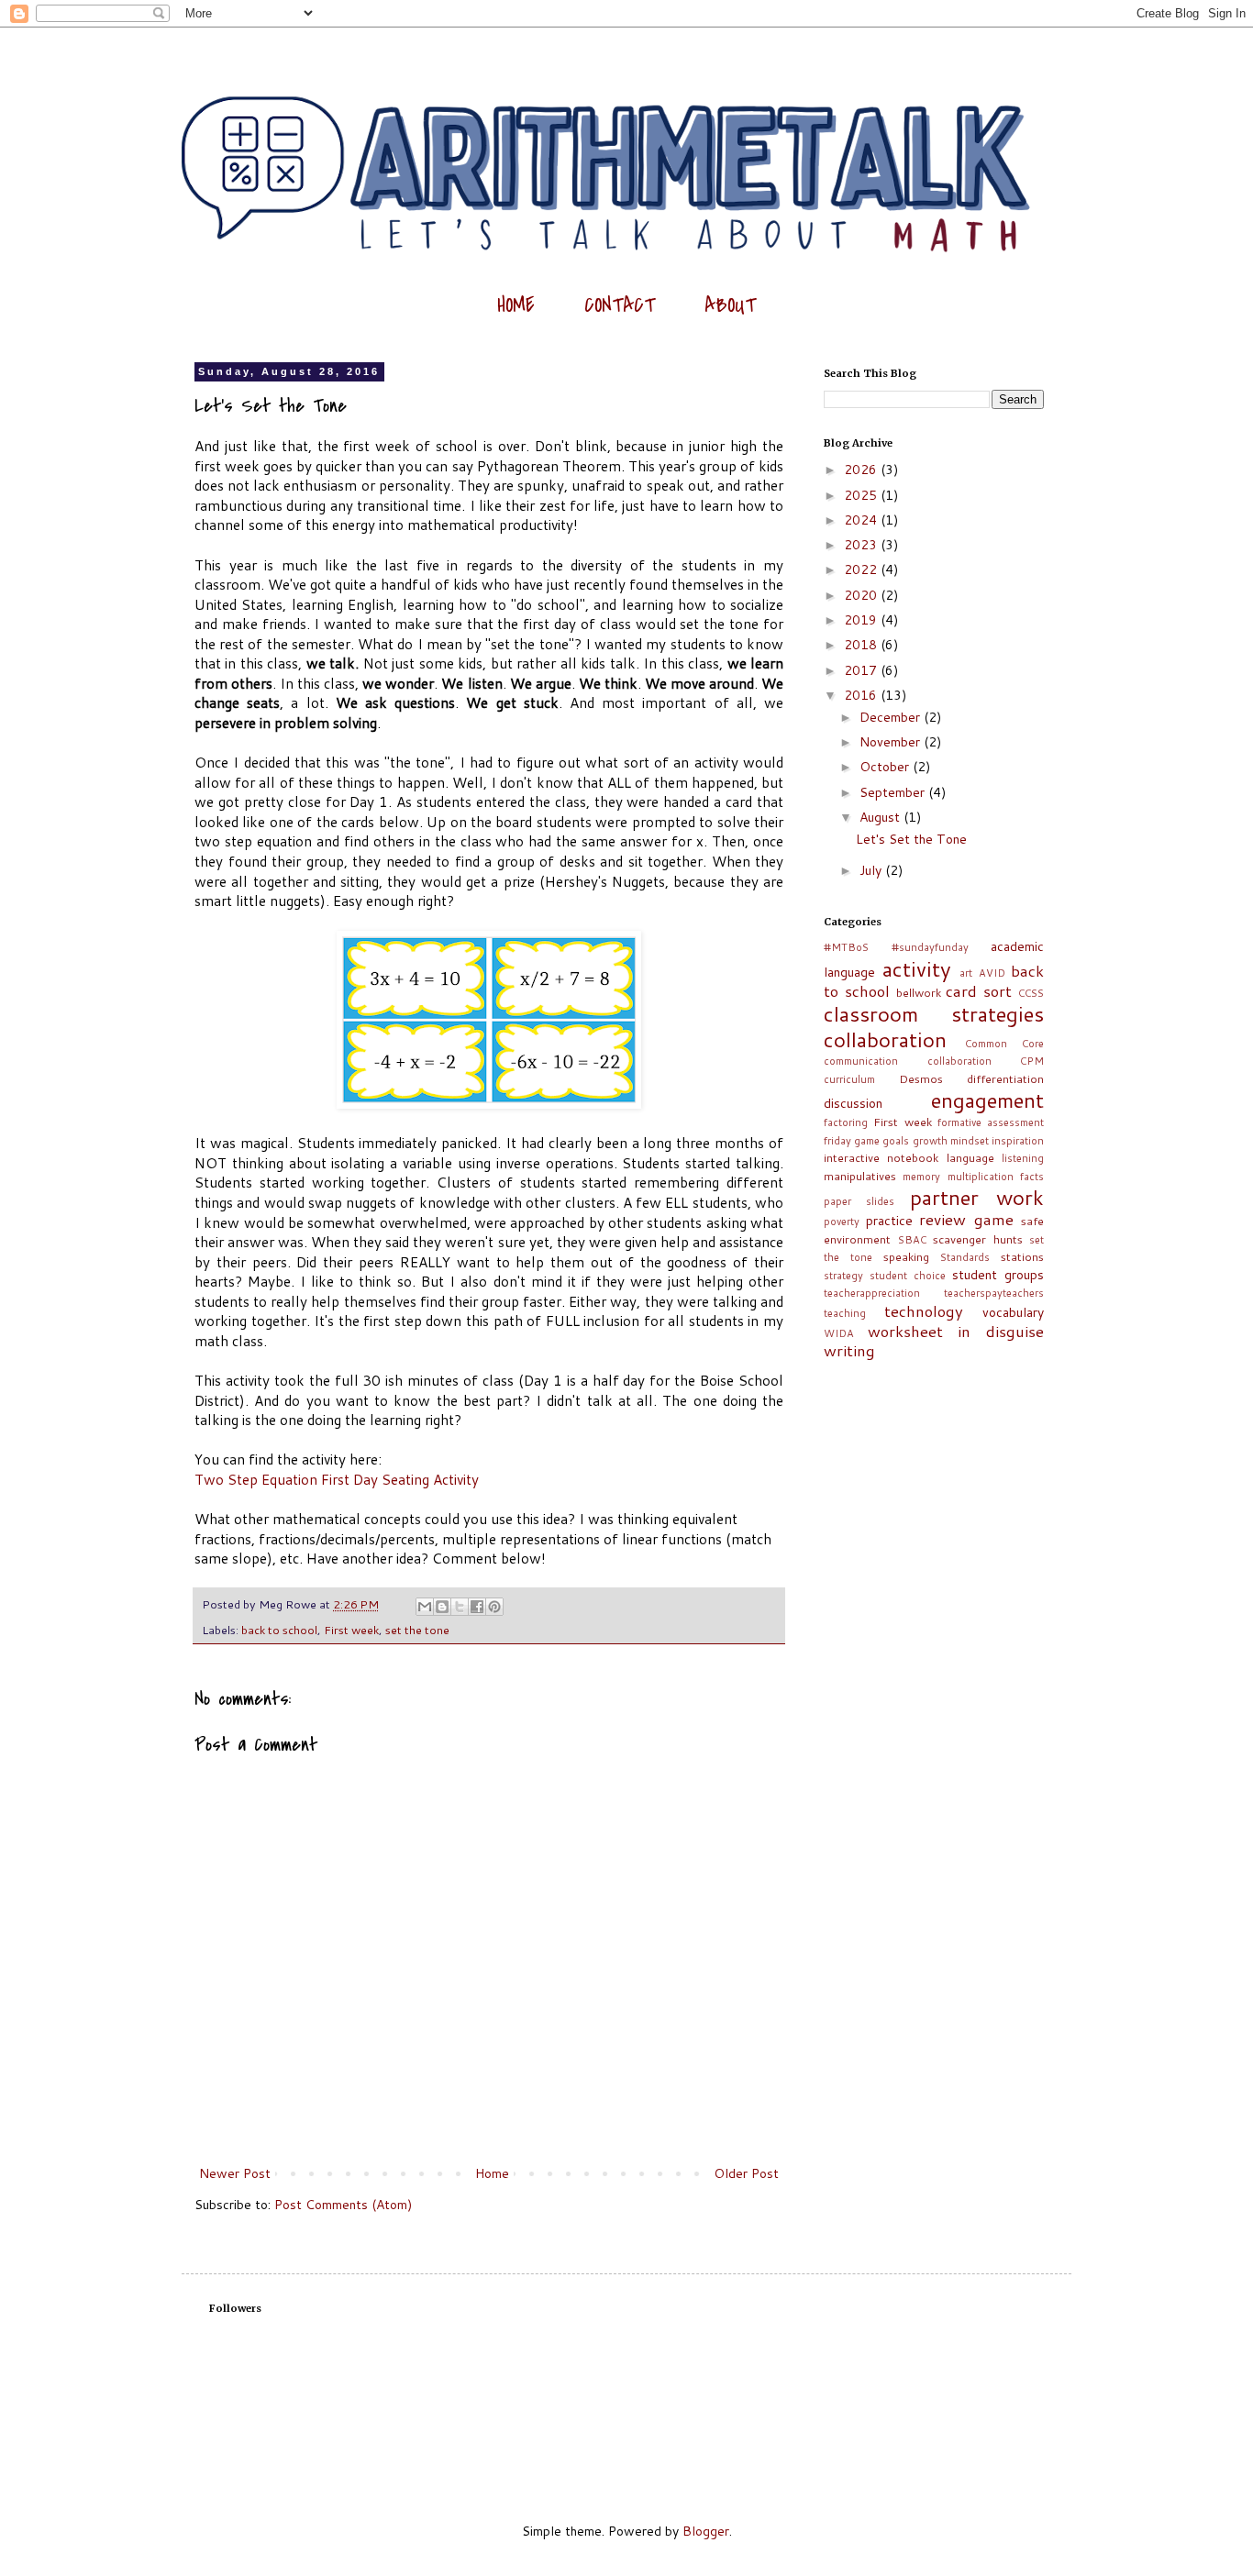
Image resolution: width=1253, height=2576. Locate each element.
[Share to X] (460, 1607)
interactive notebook (881, 1157)
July (872, 870)
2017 (862, 670)
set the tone (417, 1630)
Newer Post (235, 2173)
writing (849, 1350)
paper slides (859, 1201)
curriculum (849, 1079)
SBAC (912, 1240)
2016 (862, 695)
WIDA (839, 1333)
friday (837, 1141)
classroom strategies (934, 1013)
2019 (862, 620)
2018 (862, 645)
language (970, 1157)
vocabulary (1013, 1312)
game (867, 1141)
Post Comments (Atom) (343, 2205)
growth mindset (951, 1141)
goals (896, 1141)
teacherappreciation (872, 1293)
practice (889, 1221)
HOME (516, 305)
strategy (843, 1276)
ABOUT (730, 305)
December (892, 717)
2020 (862, 595)
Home (492, 2173)
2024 (862, 520)
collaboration (885, 1039)
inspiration (1018, 1141)
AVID (992, 973)
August (882, 817)
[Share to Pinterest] (494, 1607)
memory (921, 1177)
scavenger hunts (978, 1239)
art (966, 973)
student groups (998, 1275)
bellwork (919, 992)
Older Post (746, 2173)
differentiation (1005, 1078)
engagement (987, 1100)
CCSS (1031, 993)
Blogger (706, 2531)
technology (924, 1311)
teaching (845, 1313)
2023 (862, 545)
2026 (862, 470)
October (886, 767)
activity (917, 968)
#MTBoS (846, 947)
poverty (842, 1222)
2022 (862, 569)
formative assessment (991, 1122)
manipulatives (860, 1176)
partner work (977, 1197)
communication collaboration (908, 1061)
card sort (979, 991)
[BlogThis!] (442, 1607)
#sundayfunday (930, 947)
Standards (965, 1257)
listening (1023, 1158)
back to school (279, 1630)
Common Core (1005, 1044)
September (894, 792)
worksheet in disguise (956, 1331)
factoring (846, 1122)
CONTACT (620, 305)
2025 (862, 495)
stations (1022, 1256)
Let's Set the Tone (911, 839)
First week (351, 1630)
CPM (1032, 1061)
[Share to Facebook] (477, 1607)
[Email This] (425, 1607)
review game (966, 1219)
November (892, 742)
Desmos (921, 1078)
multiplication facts (996, 1177)
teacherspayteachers (994, 1293)
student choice (908, 1276)
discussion (853, 1103)
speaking (906, 1256)
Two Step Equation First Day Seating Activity (337, 1479)
